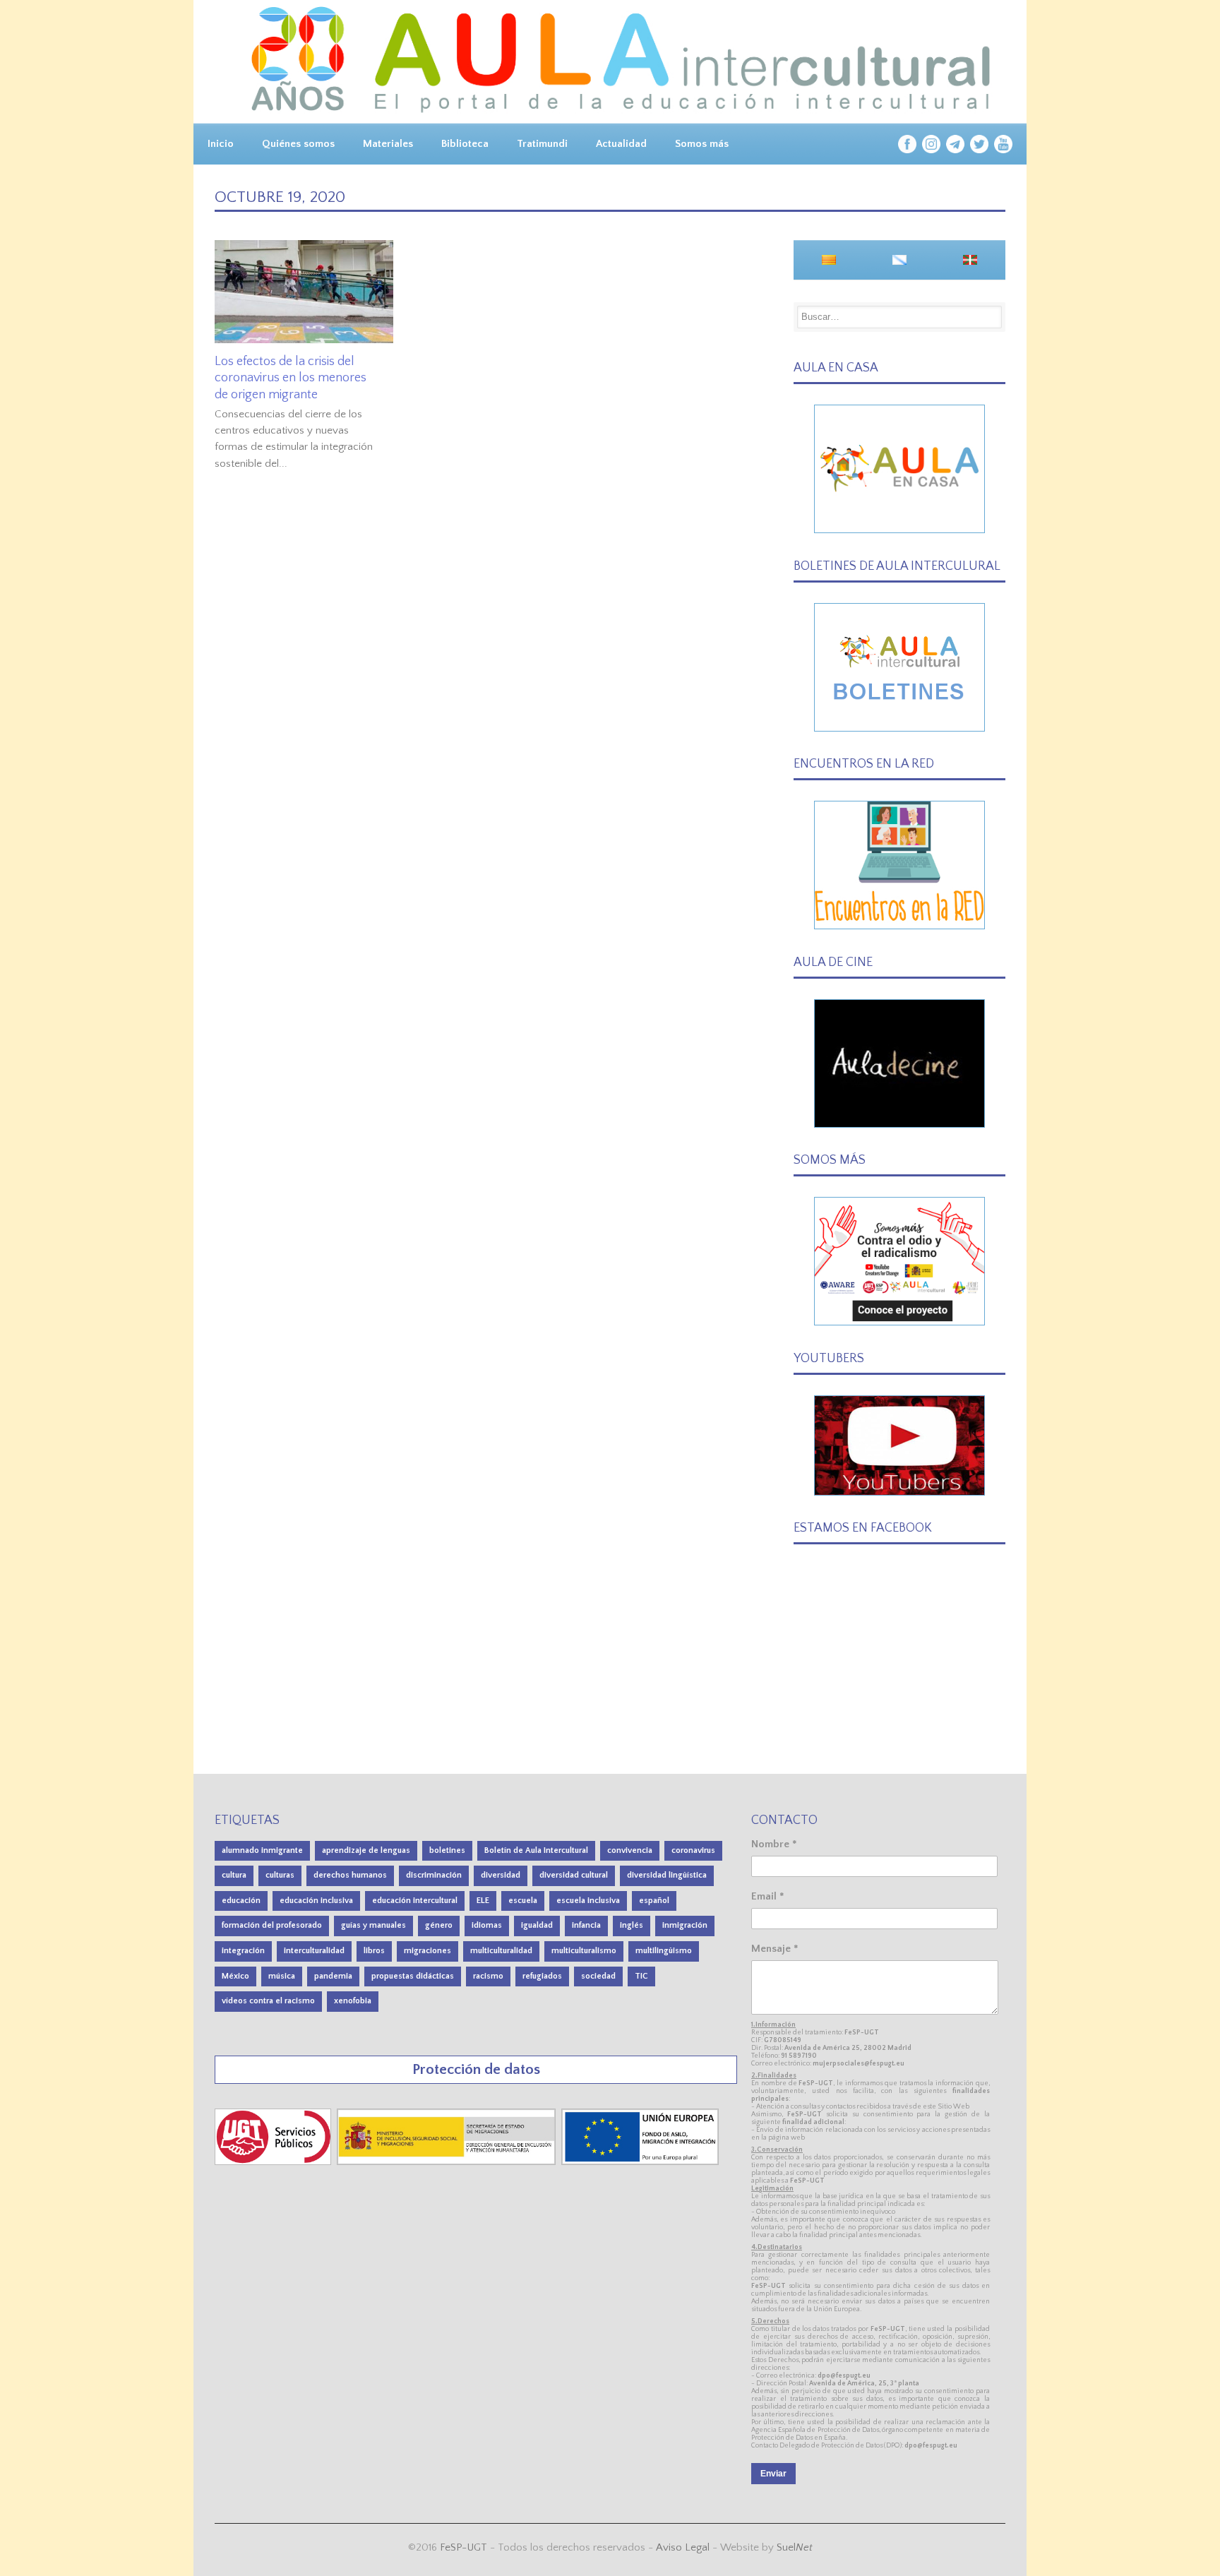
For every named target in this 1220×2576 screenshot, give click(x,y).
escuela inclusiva (588, 1901)
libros (374, 1951)
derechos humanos (350, 1875)
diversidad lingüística (667, 1875)
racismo (488, 1976)
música (282, 1976)
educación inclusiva (316, 1901)
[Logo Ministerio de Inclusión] (448, 2162)
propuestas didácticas (413, 1976)
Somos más (702, 144)
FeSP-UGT (464, 2547)
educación (241, 1901)
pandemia (333, 1976)
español (654, 1901)
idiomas (487, 1925)
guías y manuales (373, 1925)
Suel (795, 2547)
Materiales (388, 144)
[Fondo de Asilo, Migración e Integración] (640, 2162)
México (235, 1976)
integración (243, 1951)
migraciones (427, 1951)
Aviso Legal (683, 2547)
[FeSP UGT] (274, 2162)
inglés (632, 1925)
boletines (447, 1850)
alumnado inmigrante (262, 1850)
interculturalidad (314, 1951)
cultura (234, 1875)
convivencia (630, 1850)
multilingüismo (664, 1951)
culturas (280, 1875)
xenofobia (353, 2001)
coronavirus (693, 1850)
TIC (641, 1976)
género (439, 1925)
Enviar (773, 2474)
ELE (483, 1901)
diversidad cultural (574, 1875)
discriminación (434, 1875)
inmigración (685, 1925)
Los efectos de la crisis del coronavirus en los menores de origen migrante (291, 378)
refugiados (542, 1976)
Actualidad (621, 144)
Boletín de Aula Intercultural (536, 1850)
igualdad (537, 1925)
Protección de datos (476, 2069)
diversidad (501, 1875)
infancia (586, 1925)
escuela (523, 1901)
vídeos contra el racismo (268, 2001)
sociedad (598, 1976)
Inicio (221, 144)
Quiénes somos (298, 144)
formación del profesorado (272, 1925)
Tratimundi (542, 144)
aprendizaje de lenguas (366, 1850)
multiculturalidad (501, 1951)
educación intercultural (415, 1901)
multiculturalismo (584, 1951)
